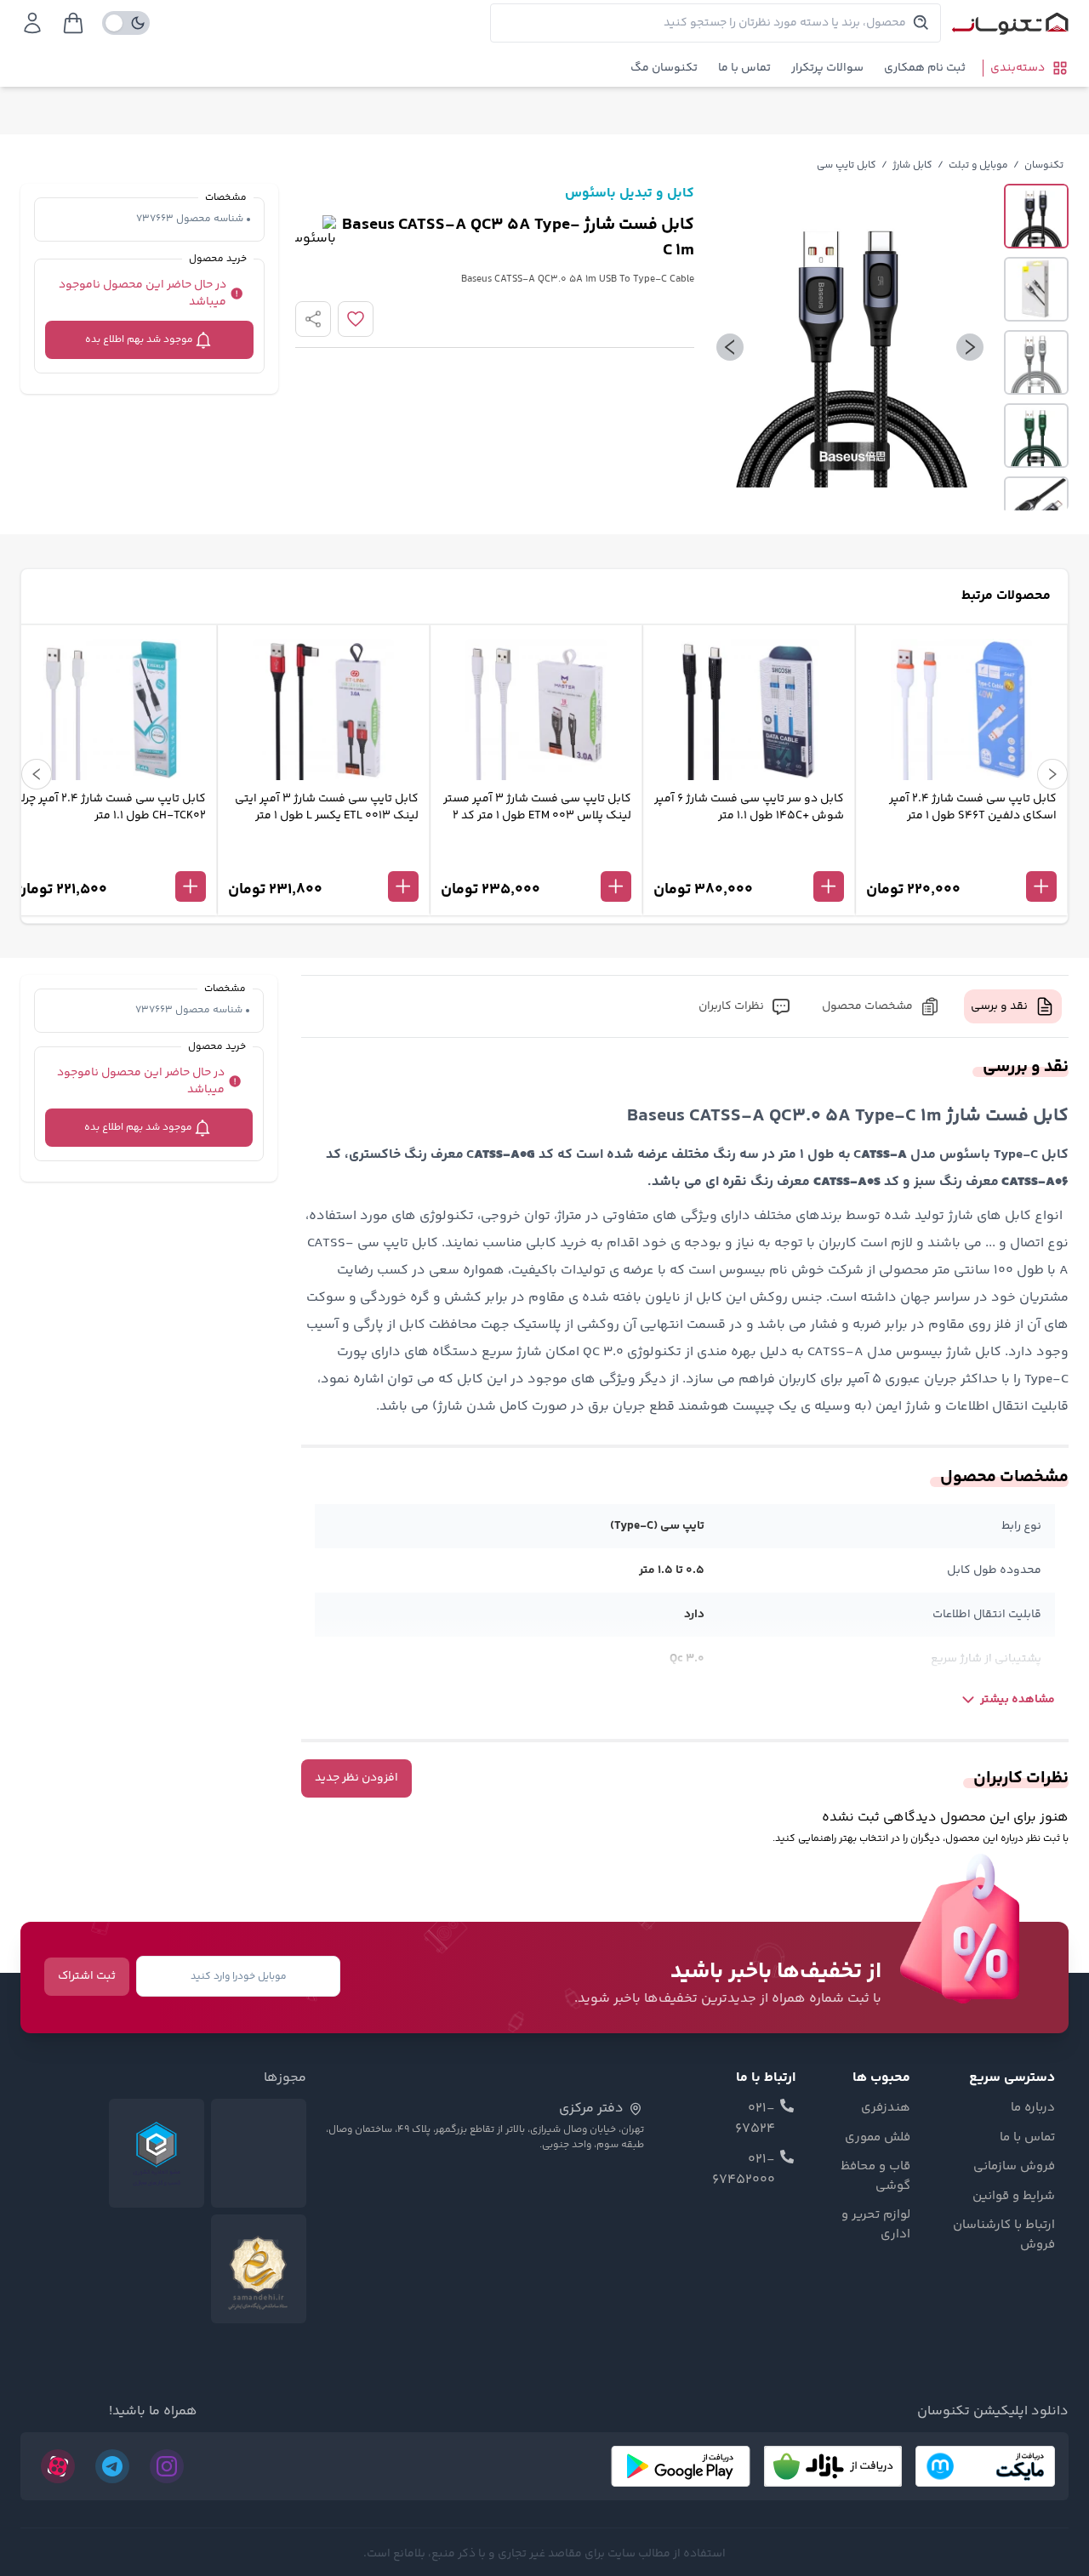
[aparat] (58, 2466)
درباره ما (1033, 2108)
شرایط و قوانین (1014, 2197)
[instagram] (167, 2466)
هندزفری (886, 2108)
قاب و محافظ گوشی (875, 2177)
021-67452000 (744, 2170)
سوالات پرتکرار (827, 68)
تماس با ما (744, 68)
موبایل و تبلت (978, 165)
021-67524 (755, 2119)
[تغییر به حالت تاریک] (126, 23)
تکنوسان (1044, 165)
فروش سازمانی (1014, 2167)
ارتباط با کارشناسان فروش (1004, 2235)
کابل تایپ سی (847, 165)
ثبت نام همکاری (925, 68)
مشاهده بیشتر (1018, 1700)
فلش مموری (878, 2138)
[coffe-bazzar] (833, 2466)
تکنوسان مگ (664, 68)
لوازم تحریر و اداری (876, 2225)
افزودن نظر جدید (356, 1778)
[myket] (985, 2466)
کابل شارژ (912, 165)
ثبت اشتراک (87, 1976)
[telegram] (112, 2466)
